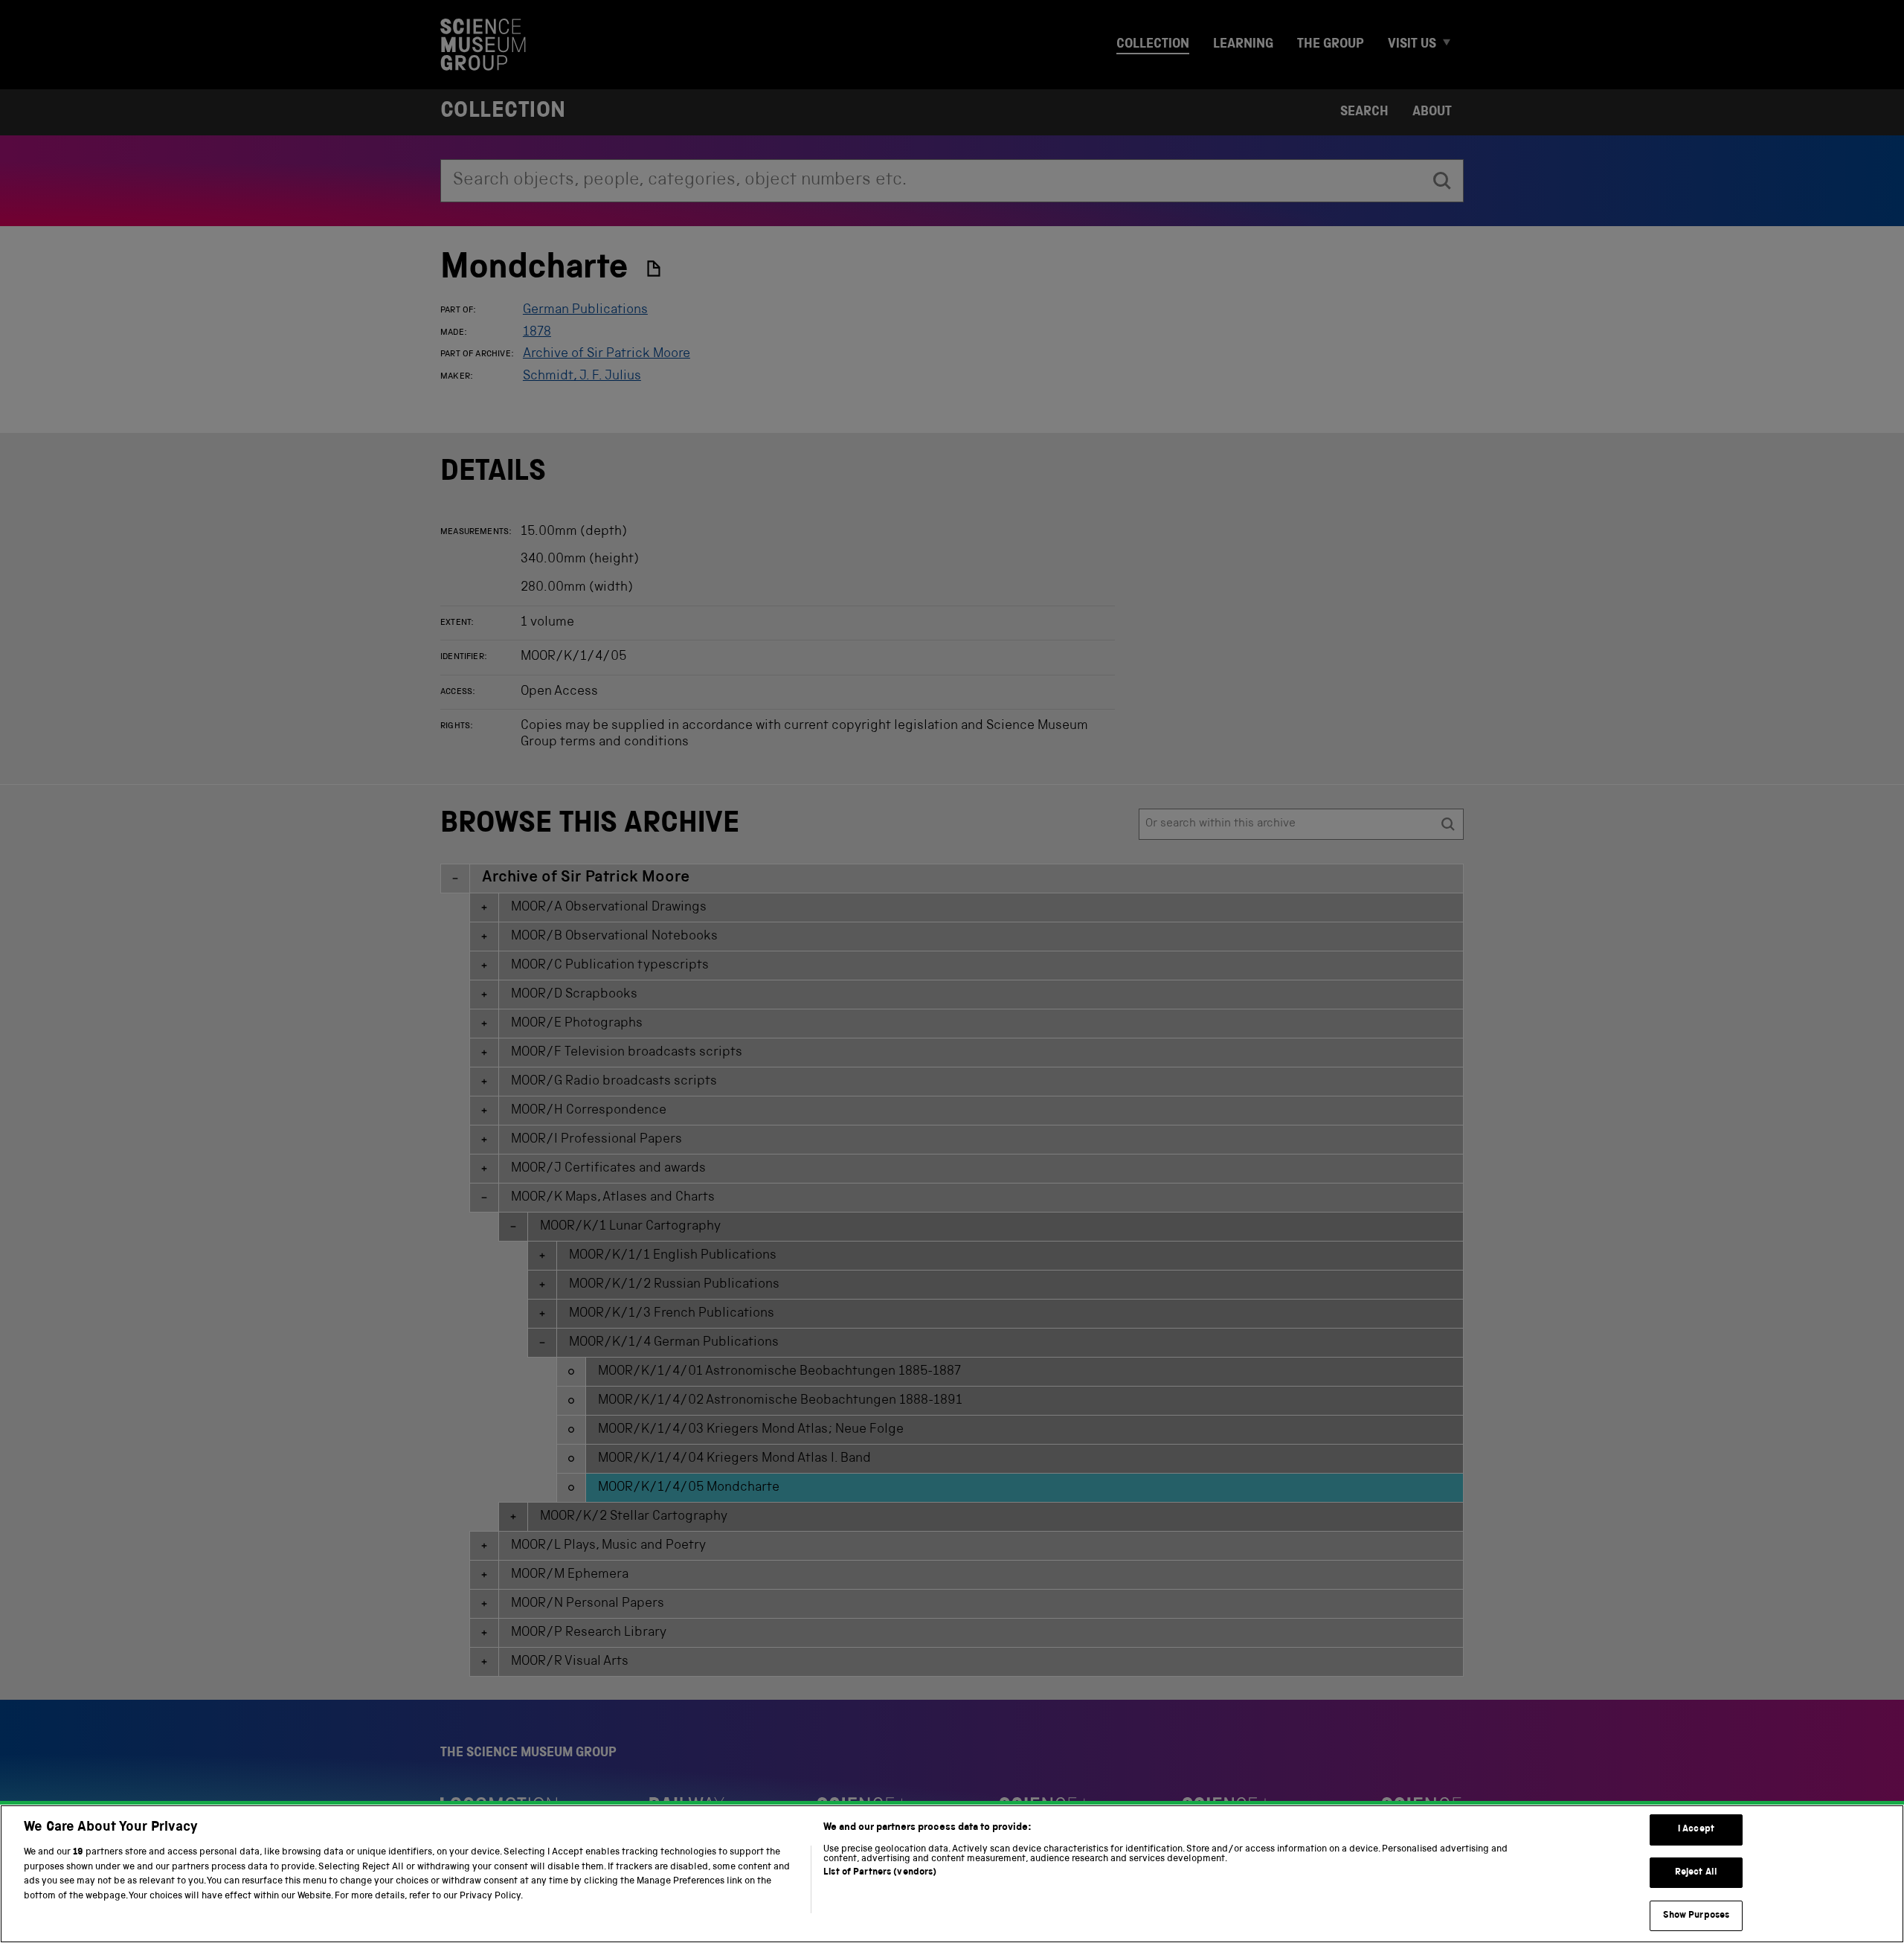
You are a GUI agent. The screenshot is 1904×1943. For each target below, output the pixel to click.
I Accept (1696, 1830)
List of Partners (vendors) (880, 1873)
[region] (952, 1874)
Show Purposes (1696, 1915)
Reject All (1696, 1873)
